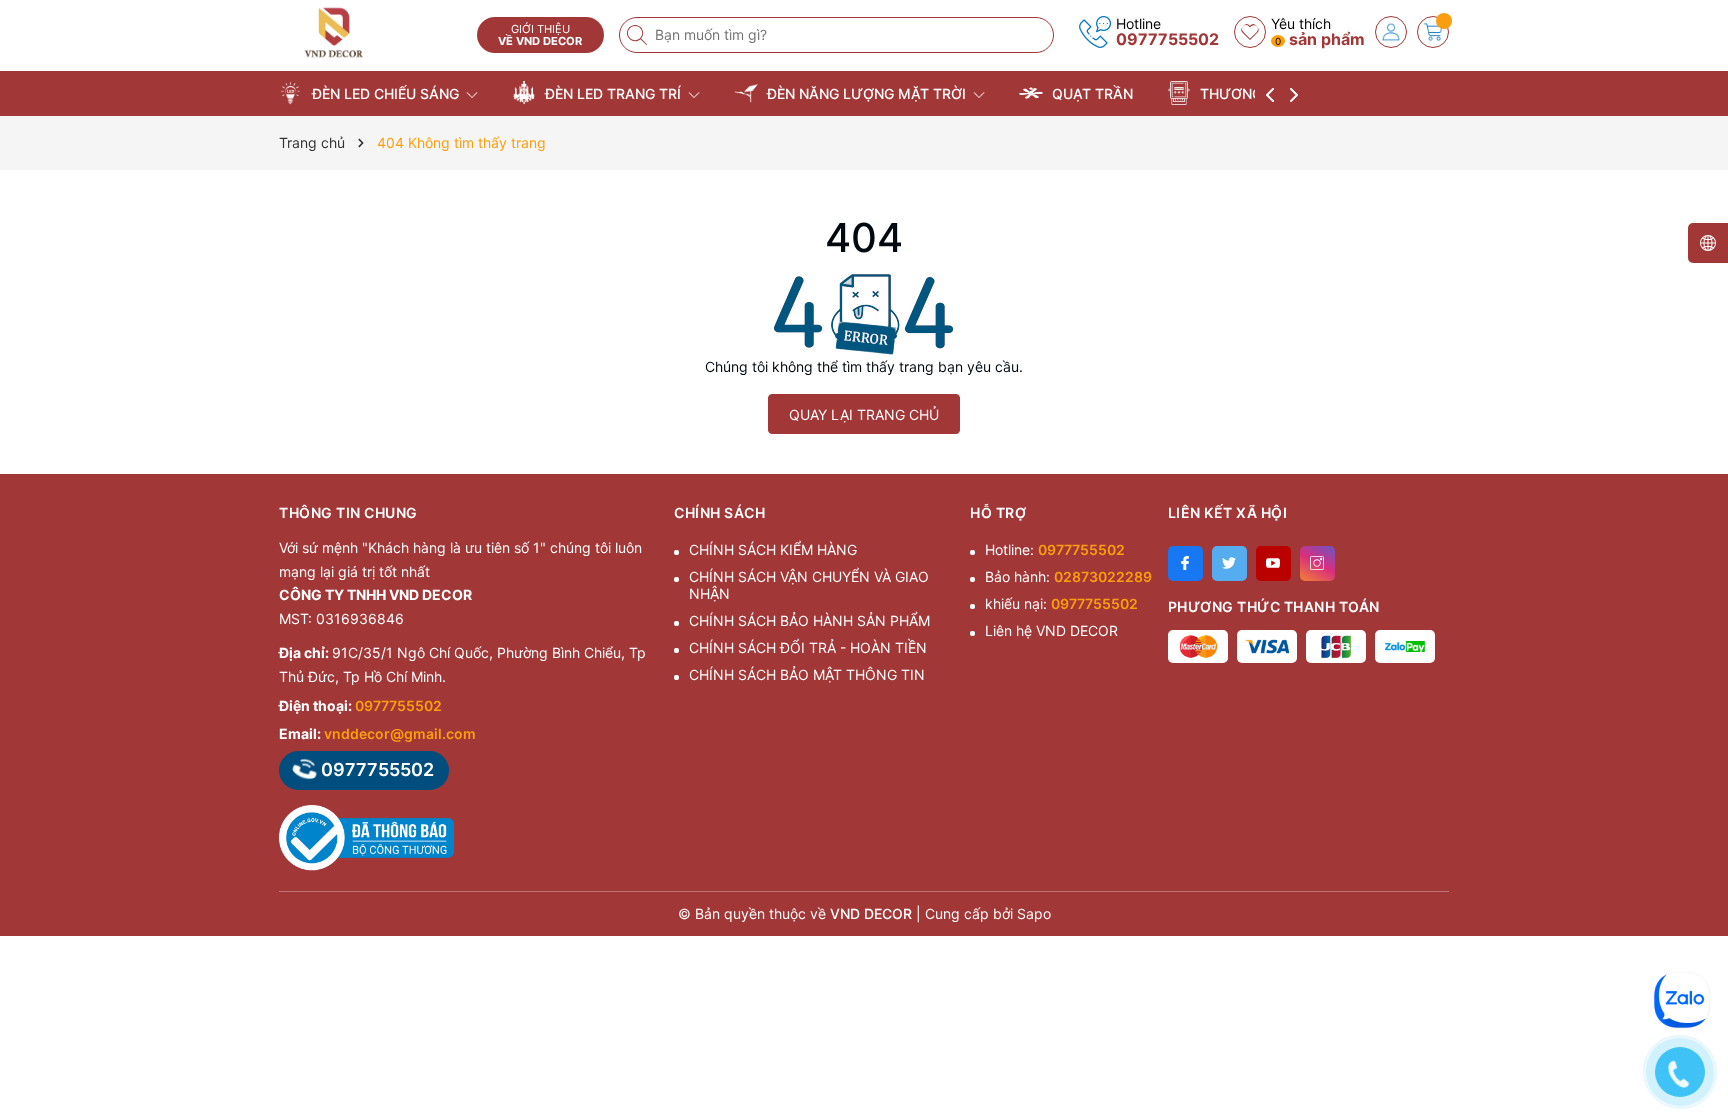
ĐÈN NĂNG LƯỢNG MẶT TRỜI (866, 93)
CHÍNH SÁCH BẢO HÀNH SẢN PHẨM (809, 620)
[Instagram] (1317, 563)
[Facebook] (1185, 563)
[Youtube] (1273, 563)
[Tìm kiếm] (639, 35)
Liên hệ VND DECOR (1051, 630)
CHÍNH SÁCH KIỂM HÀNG (773, 549)
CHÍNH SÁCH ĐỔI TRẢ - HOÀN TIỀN (808, 647)
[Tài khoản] (1391, 32)
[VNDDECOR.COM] (371, 32)
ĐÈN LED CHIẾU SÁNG (385, 93)
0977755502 (1167, 39)
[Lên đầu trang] (1687, 939)
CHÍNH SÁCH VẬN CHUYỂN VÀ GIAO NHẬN (809, 585)
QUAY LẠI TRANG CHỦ (864, 414)
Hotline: (1055, 549)
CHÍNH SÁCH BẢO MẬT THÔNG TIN (807, 674)
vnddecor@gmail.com (400, 733)
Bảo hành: (1068, 576)
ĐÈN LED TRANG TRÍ (613, 93)
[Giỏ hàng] (1433, 32)
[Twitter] (1229, 563)
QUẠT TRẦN (1090, 93)
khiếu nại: (1061, 603)
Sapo (1034, 913)
